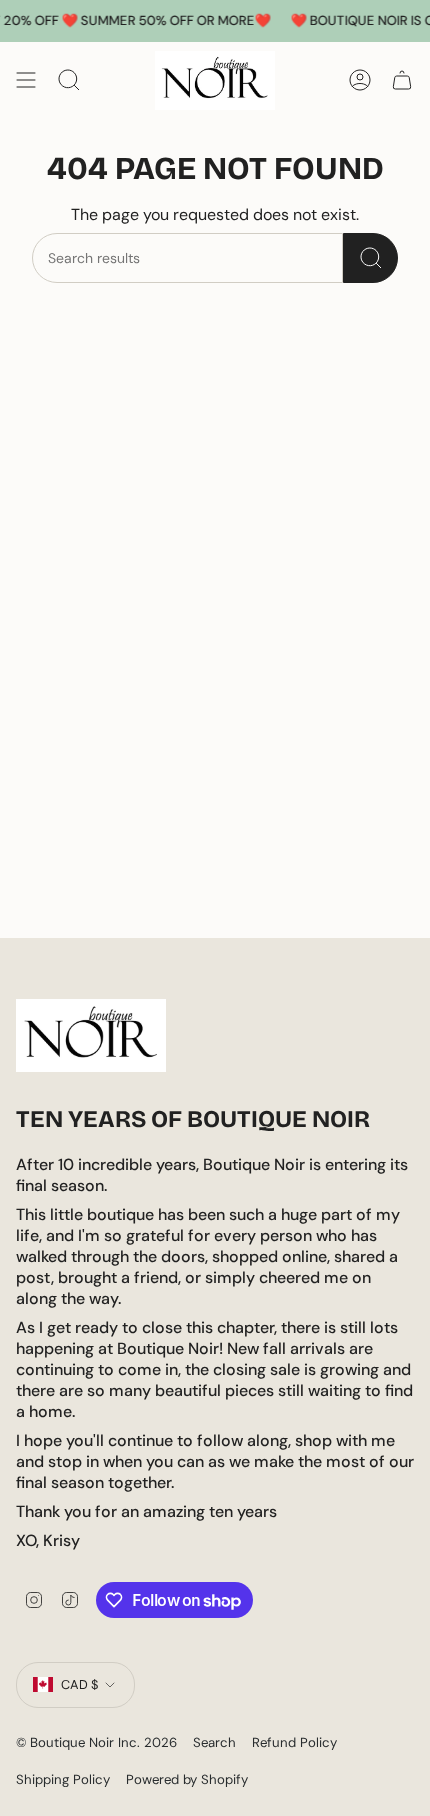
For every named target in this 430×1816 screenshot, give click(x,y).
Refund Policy (294, 1742)
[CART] (402, 80)
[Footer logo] (91, 1035)
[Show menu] (26, 80)
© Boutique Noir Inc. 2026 (96, 1742)
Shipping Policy (63, 1779)
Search (214, 1742)
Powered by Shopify (187, 1779)
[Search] (370, 258)
